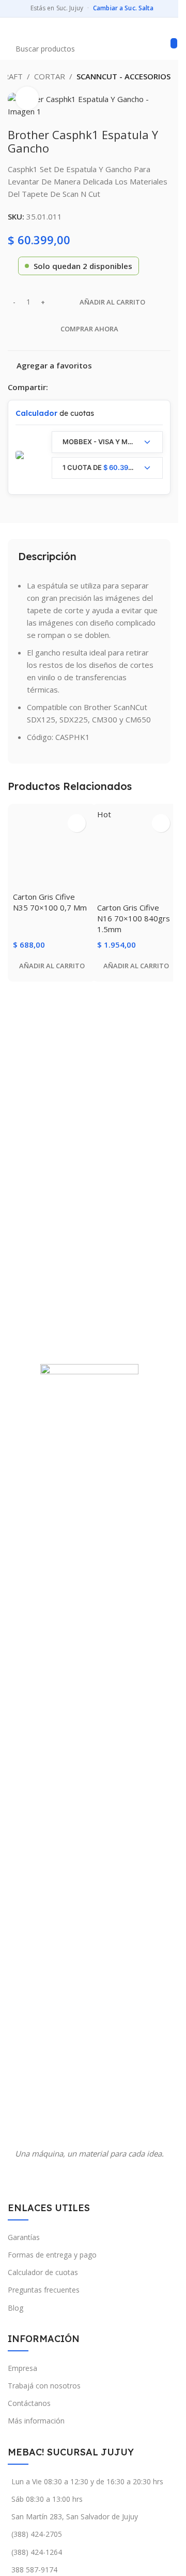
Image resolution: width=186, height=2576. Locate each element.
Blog (16, 2308)
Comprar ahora (89, 329)
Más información (36, 2421)
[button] (52, 966)
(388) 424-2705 (37, 2534)
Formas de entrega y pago (52, 2255)
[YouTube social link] (96, 2178)
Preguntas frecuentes (44, 2290)
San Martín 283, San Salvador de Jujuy (75, 2516)
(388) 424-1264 (37, 2552)
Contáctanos (29, 2403)
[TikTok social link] (109, 2178)
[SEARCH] (174, 43)
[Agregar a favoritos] (77, 823)
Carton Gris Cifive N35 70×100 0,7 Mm (50, 902)
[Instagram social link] (82, 2178)
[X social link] (67, 387)
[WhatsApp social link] (79, 387)
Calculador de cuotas (43, 2272)
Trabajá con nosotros (44, 2386)
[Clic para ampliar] (27, 98)
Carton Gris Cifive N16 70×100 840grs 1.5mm (134, 918)
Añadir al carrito (112, 302)
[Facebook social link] (54, 387)
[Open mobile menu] (12, 28)
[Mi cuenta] (166, 28)
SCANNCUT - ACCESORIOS (123, 76)
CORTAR (50, 76)
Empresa (22, 2368)
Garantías (24, 2237)
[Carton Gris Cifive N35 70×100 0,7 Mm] (52, 848)
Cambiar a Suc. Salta (123, 8)
